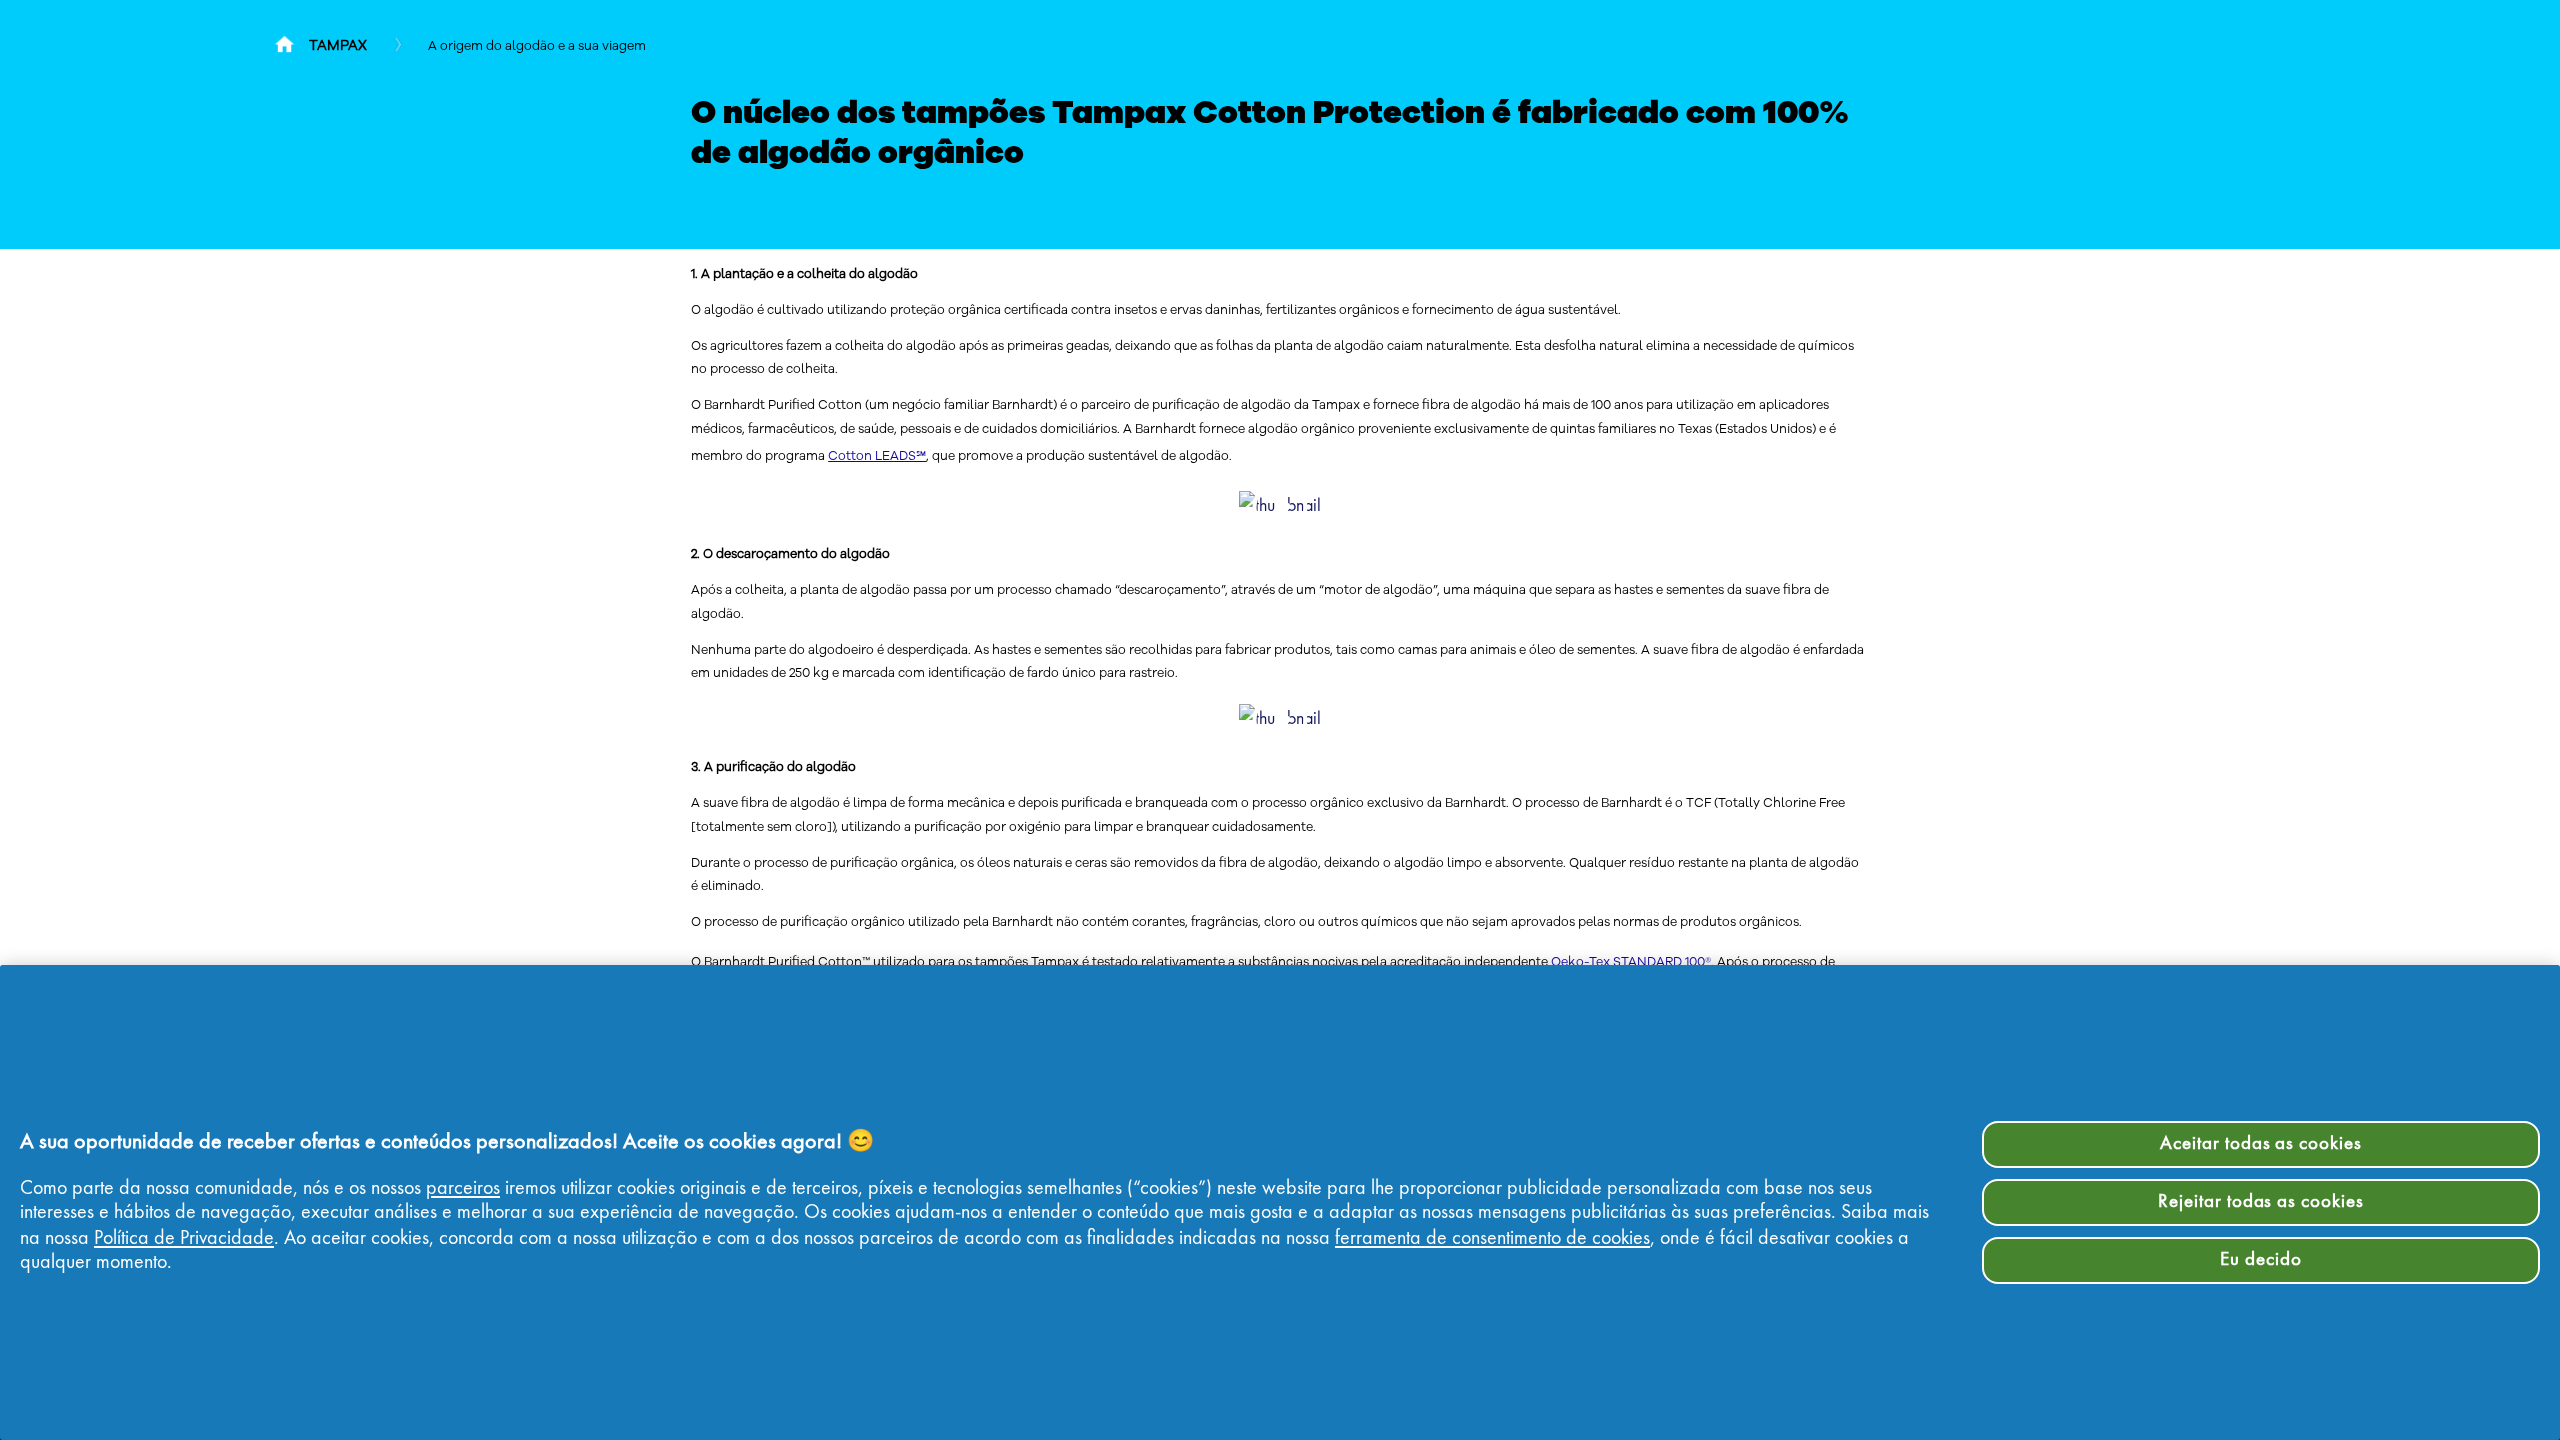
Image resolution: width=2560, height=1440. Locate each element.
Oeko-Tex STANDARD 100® (1631, 961)
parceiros (463, 1189)
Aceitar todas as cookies (2261, 1144)
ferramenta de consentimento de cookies (1492, 1239)
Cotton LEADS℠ (877, 455)
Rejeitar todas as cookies (2261, 1202)
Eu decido (2261, 1260)
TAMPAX (338, 45)
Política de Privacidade (184, 1239)
